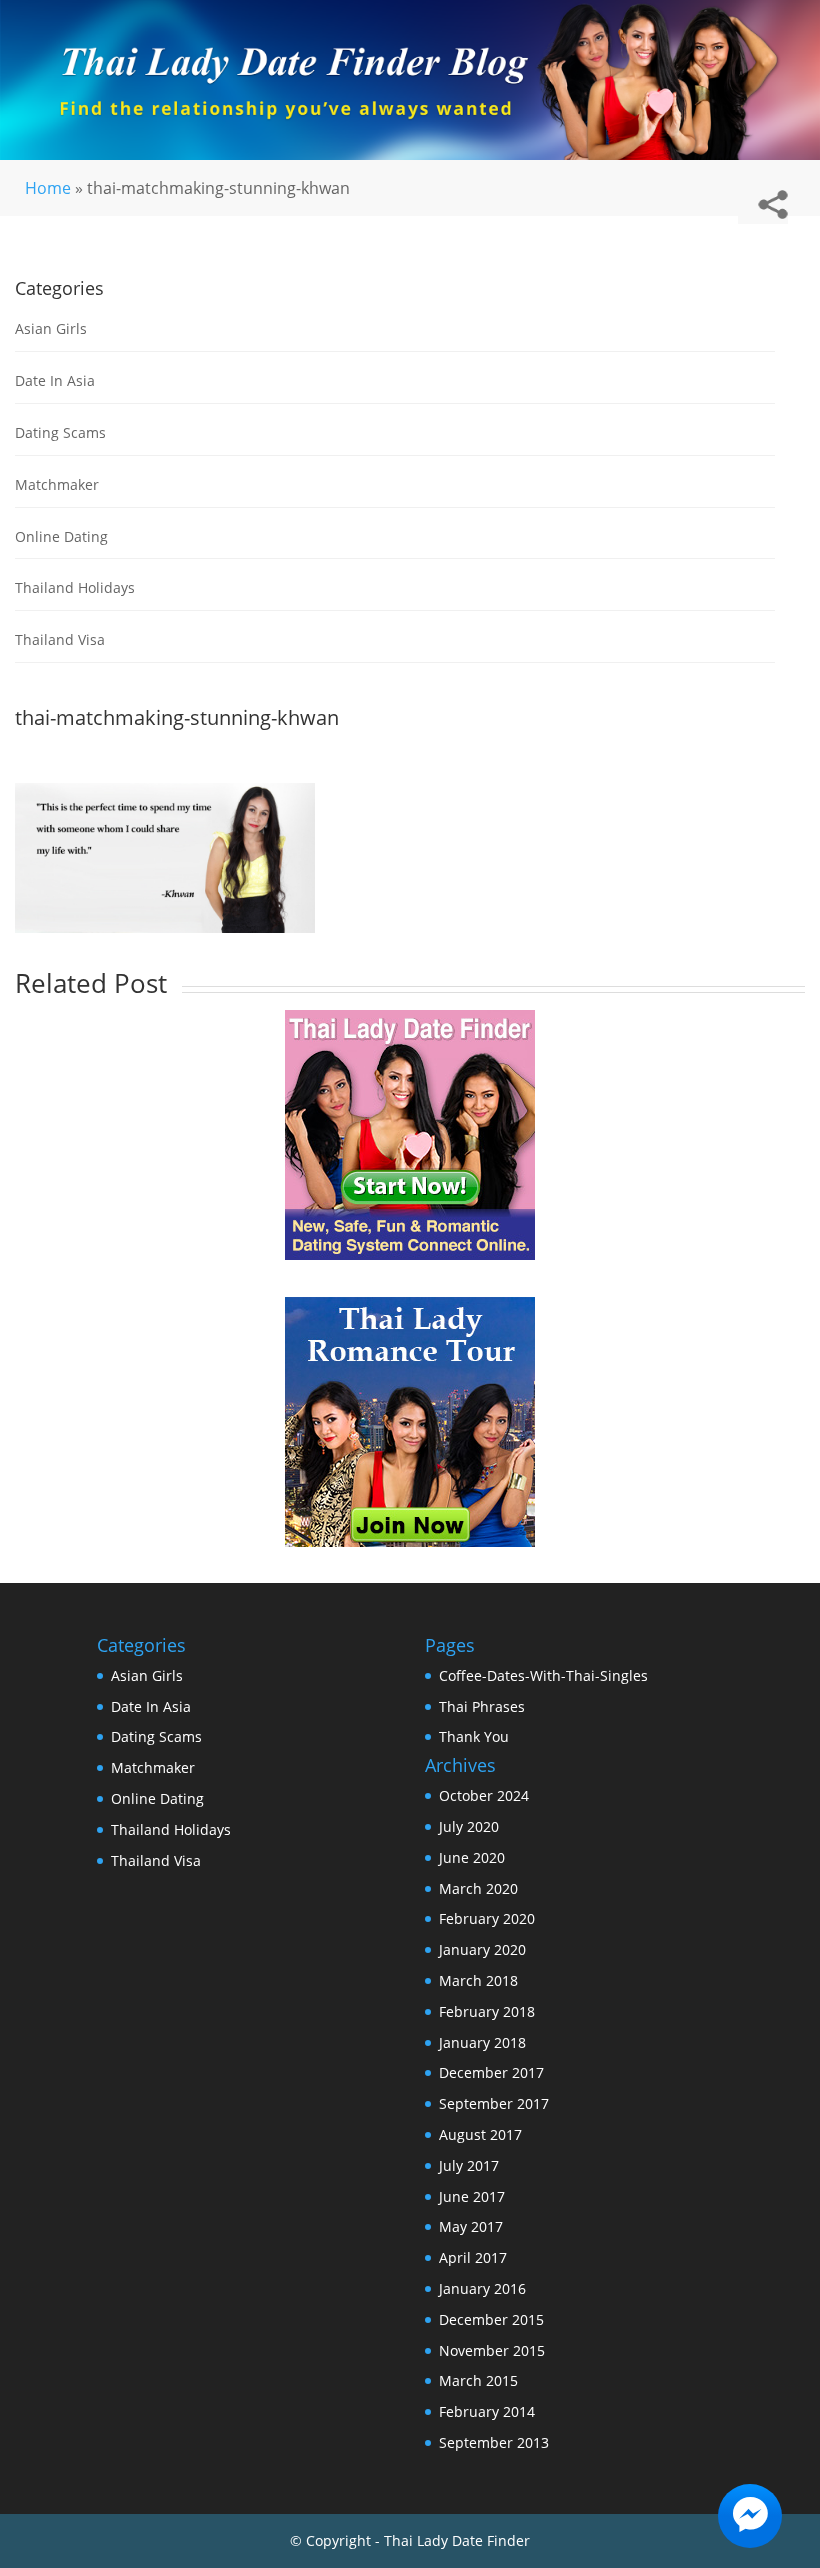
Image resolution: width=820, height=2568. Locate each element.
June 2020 (472, 1857)
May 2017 (471, 2226)
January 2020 (482, 1949)
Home (48, 188)
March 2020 (478, 1888)
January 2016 (482, 2288)
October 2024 (484, 1795)
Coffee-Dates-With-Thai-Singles (543, 1675)
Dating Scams (60, 432)
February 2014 (487, 2411)
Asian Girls (51, 328)
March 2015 (478, 2380)
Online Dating (61, 536)
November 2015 (492, 2350)
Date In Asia (55, 380)
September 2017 (494, 2103)
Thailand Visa (60, 639)
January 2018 (482, 2042)
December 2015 (491, 2319)
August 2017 (480, 2134)
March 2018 (478, 1980)
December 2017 (491, 2072)
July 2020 (469, 1826)
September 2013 (494, 2442)
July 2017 (469, 2165)
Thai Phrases (482, 1706)
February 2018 (487, 2011)
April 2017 (473, 2257)
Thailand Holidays (75, 587)
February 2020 (487, 1918)
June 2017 (472, 2196)
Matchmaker (57, 484)
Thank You (474, 1736)
